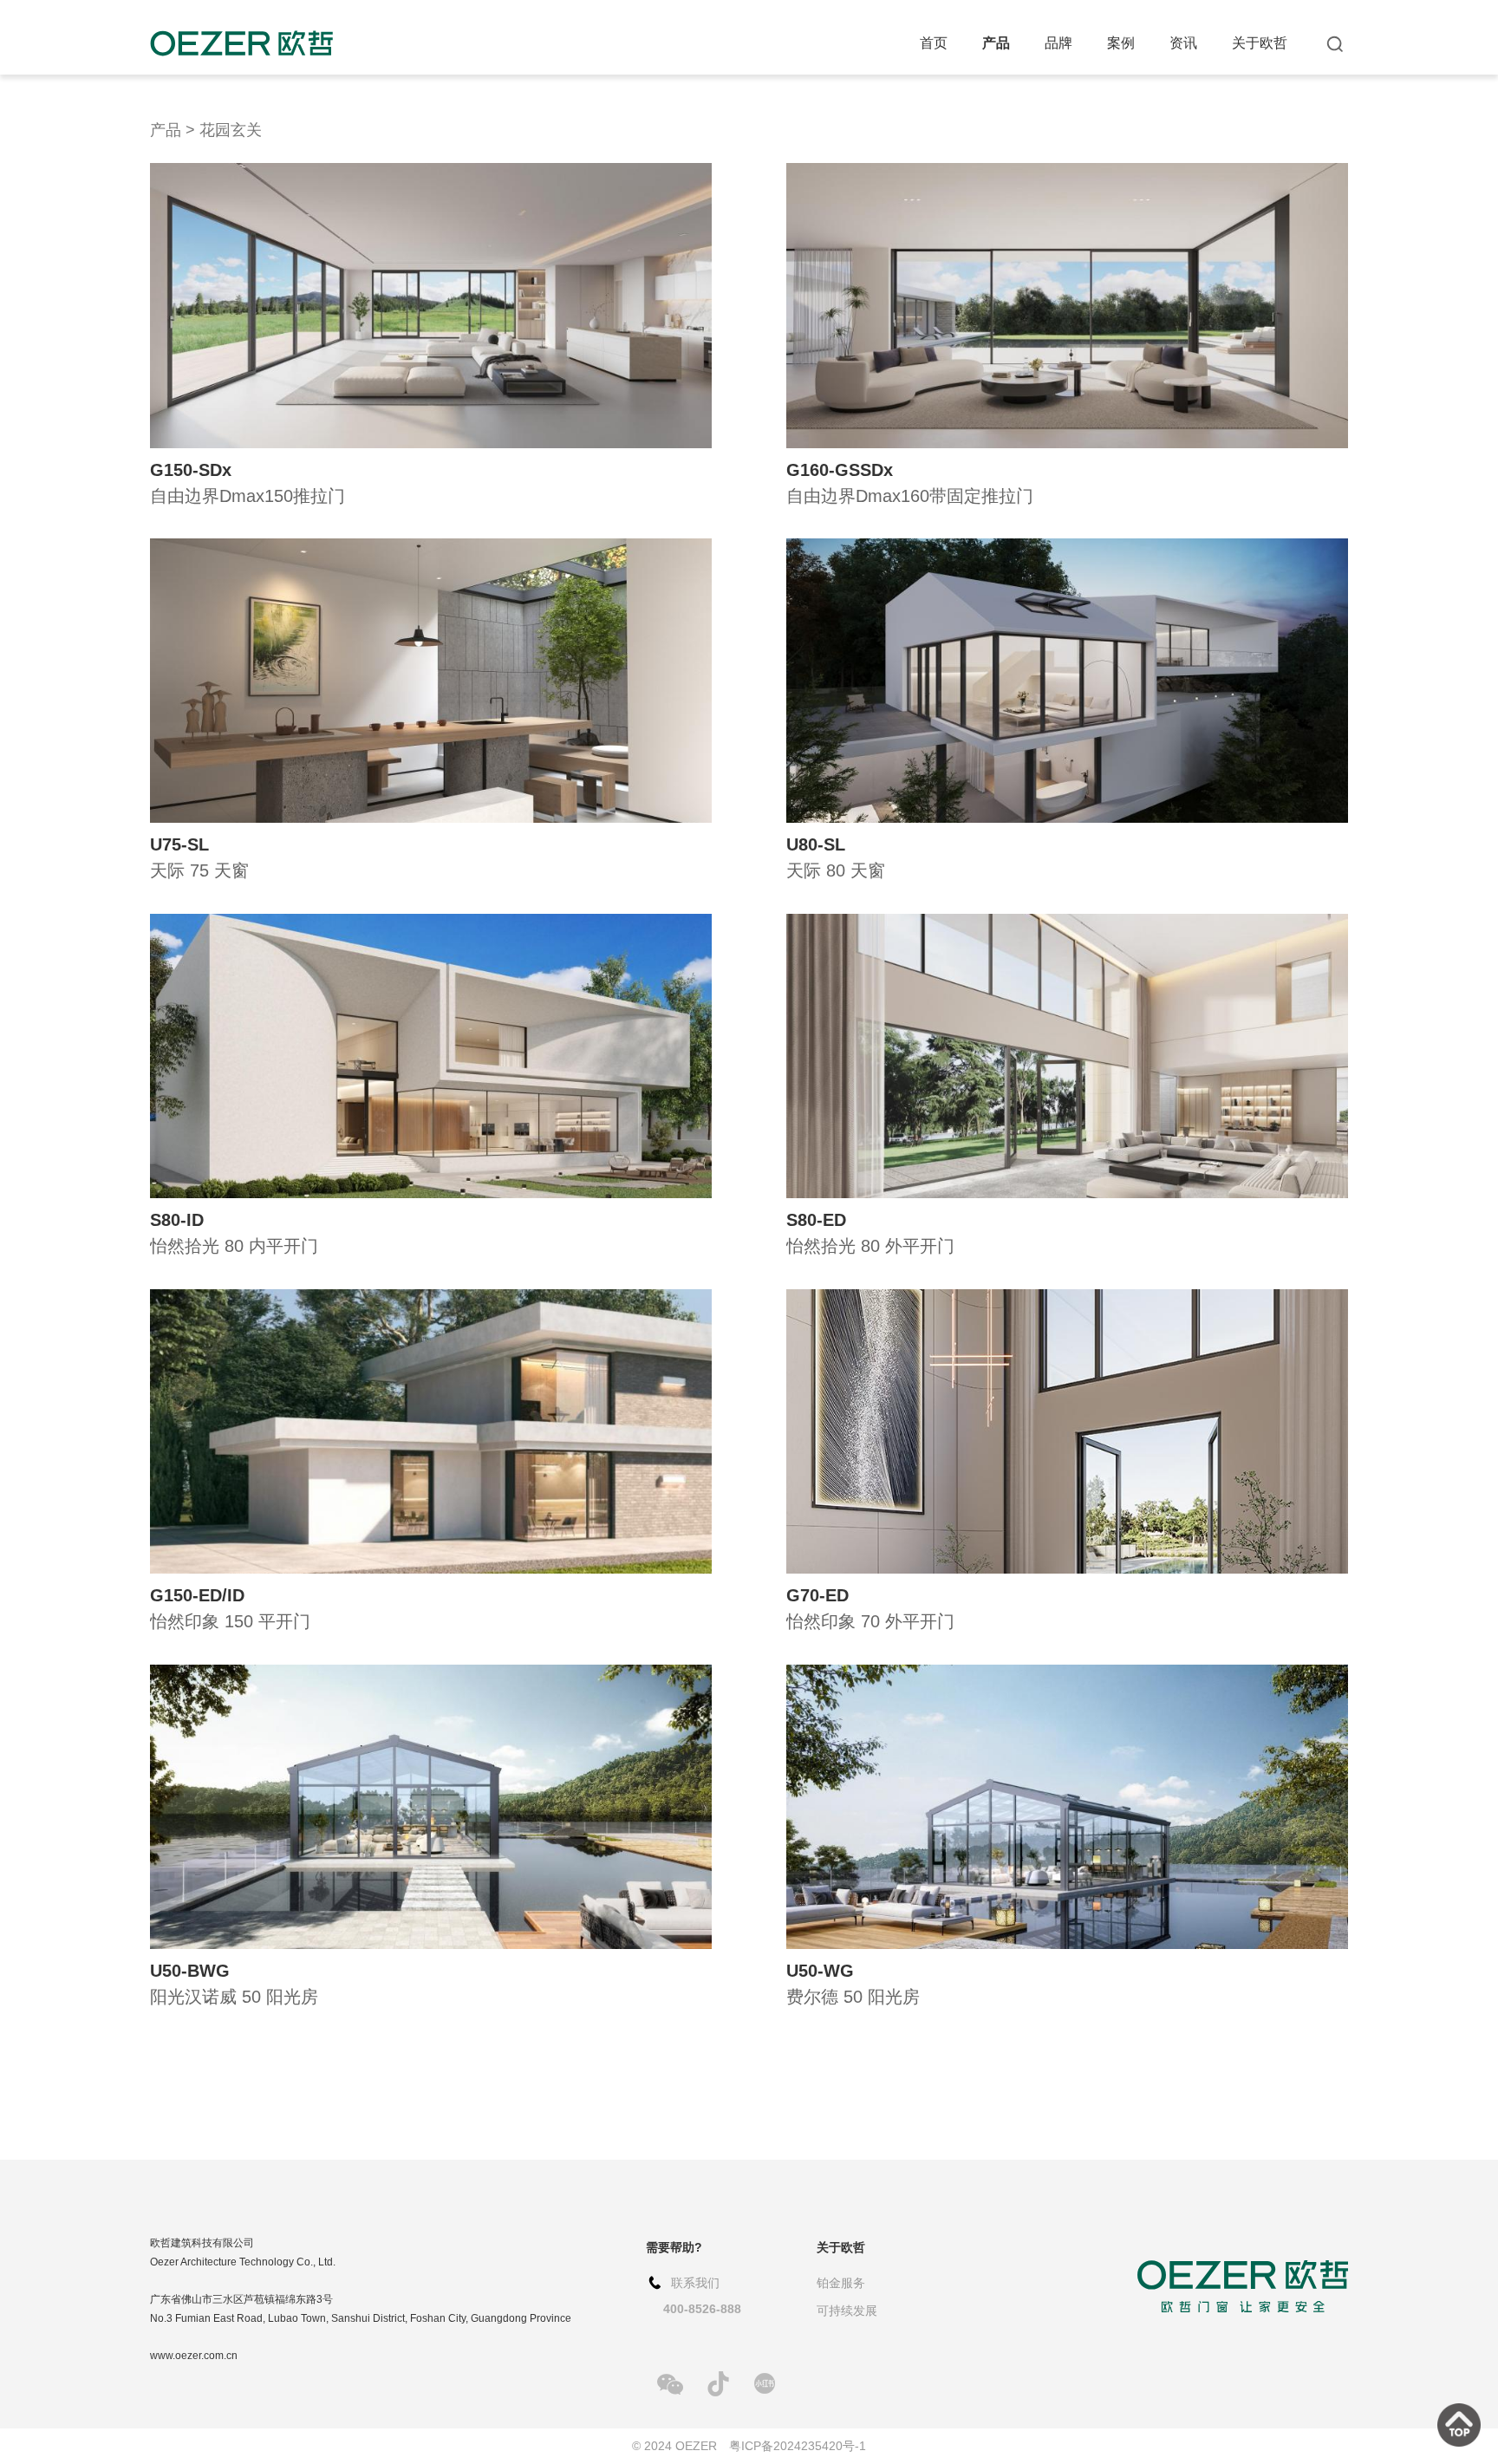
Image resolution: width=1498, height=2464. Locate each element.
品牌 (1058, 43)
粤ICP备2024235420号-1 (798, 2446)
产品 (996, 43)
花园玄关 (231, 130)
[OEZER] (241, 43)
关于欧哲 (1260, 43)
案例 (1121, 43)
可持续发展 (847, 2311)
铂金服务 (841, 2283)
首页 (934, 43)
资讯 (1183, 43)
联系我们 (695, 2283)
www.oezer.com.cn (194, 2356)
